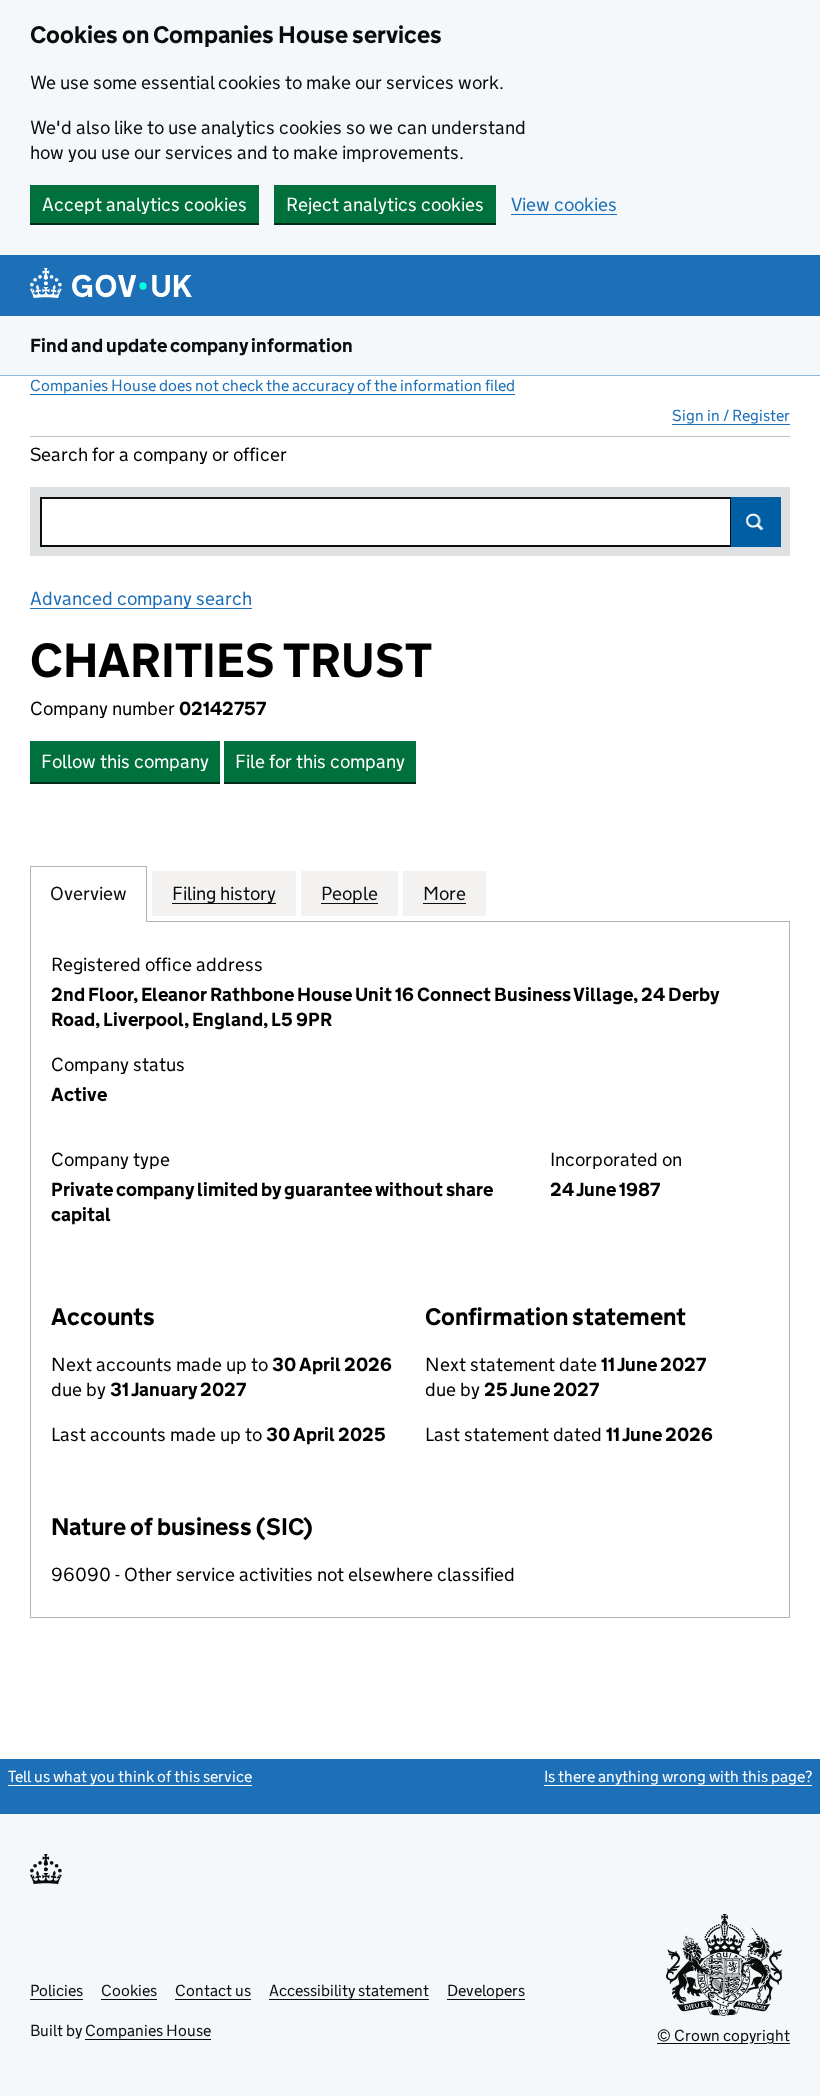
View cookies (564, 204)
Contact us (213, 1990)
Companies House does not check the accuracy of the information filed (272, 385)
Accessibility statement (349, 1990)
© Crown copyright (723, 2035)
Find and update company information (191, 345)
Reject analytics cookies (385, 204)
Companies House (148, 2030)
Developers (486, 1990)
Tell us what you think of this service (130, 1776)
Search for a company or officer (158, 454)
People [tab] (349, 893)
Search (756, 522)
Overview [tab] (88, 893)
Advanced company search (141, 598)
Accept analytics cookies (144, 204)
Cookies (129, 1990)
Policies (56, 1990)
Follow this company (125, 761)
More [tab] (444, 893)
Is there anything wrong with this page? (678, 1776)
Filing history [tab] (224, 893)
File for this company (320, 761)
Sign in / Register (731, 415)
